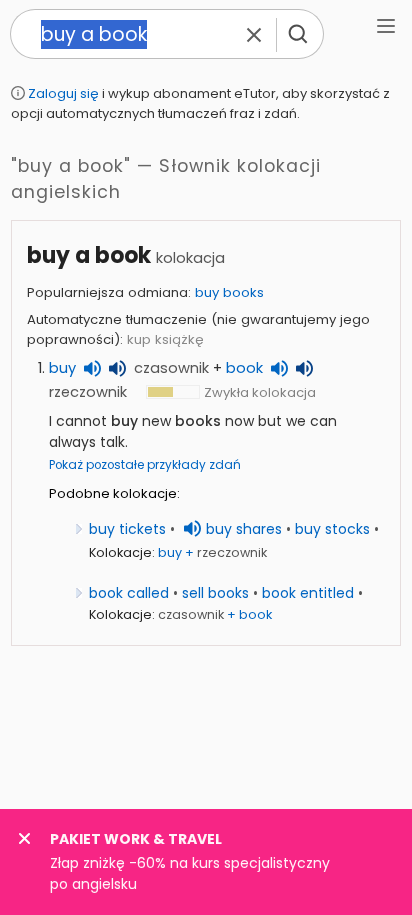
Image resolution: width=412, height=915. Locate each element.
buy (62, 368)
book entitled (308, 593)
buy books (229, 292)
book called (129, 593)
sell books (215, 593)
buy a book (89, 255)
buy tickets (127, 529)
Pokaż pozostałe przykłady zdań (145, 465)
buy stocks (332, 529)
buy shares (244, 529)
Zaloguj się (63, 93)
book (244, 368)
